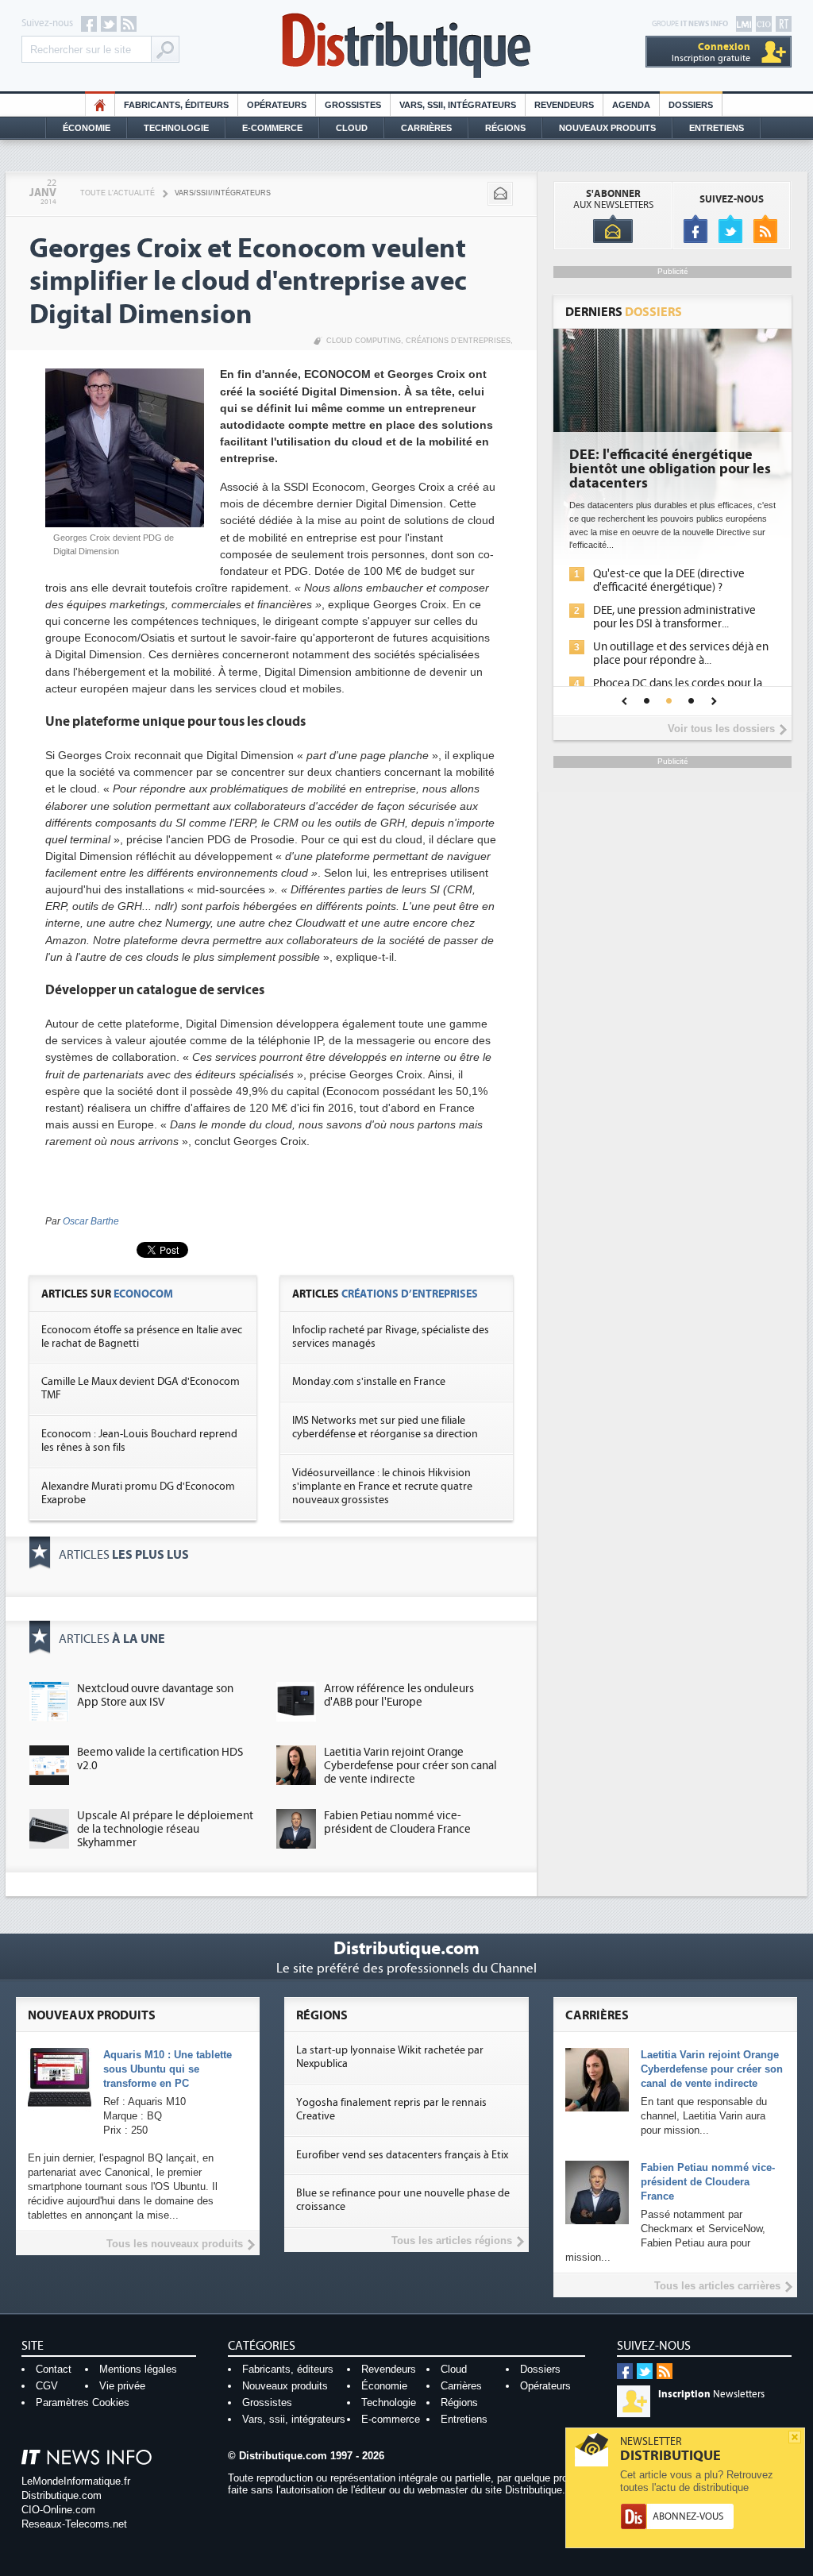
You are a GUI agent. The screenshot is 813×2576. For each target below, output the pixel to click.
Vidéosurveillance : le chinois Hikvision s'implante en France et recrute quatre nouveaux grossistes (382, 1487)
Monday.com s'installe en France (369, 1382)
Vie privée (122, 2386)
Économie (87, 128)
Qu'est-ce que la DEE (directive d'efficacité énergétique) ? (669, 580)
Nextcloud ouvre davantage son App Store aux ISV (155, 1695)
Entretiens (717, 128)
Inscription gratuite (711, 52)
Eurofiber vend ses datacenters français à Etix (402, 2155)
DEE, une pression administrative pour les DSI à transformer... (674, 617)
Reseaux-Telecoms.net (74, 2524)
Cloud (352, 128)
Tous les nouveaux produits (175, 2244)
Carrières (426, 128)
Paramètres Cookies (83, 2402)
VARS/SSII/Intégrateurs (223, 193)
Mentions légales (138, 2369)
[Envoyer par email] (500, 194)
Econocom (143, 1294)
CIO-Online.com (58, 2510)
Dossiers (691, 105)
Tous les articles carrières (717, 2286)
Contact (54, 2369)
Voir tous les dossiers (721, 729)
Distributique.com (62, 2495)
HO (100, 105)
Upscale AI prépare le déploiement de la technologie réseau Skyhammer (165, 1829)
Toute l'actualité (118, 193)
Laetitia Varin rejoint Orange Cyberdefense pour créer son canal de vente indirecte (410, 1766)
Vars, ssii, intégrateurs (294, 2419)
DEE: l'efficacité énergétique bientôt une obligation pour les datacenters (670, 469)
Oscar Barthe (91, 1221)
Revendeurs (564, 105)
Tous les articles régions (452, 2241)
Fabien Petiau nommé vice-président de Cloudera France (397, 1822)
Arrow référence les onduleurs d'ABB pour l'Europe (399, 1695)
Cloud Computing (364, 341)
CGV (47, 2386)
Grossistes (353, 105)
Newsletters (711, 2394)
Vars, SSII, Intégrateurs (458, 105)
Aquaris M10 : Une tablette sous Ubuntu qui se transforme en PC (168, 2069)
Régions (505, 128)
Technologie (176, 128)
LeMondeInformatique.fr (76, 2481)
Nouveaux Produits (607, 128)
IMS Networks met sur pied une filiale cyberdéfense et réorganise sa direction (385, 1427)
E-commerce (272, 128)
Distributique (406, 46)
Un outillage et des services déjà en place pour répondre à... (681, 654)
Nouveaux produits (285, 2386)
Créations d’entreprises (458, 341)
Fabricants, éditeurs (176, 105)
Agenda (631, 105)
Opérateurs (277, 105)
